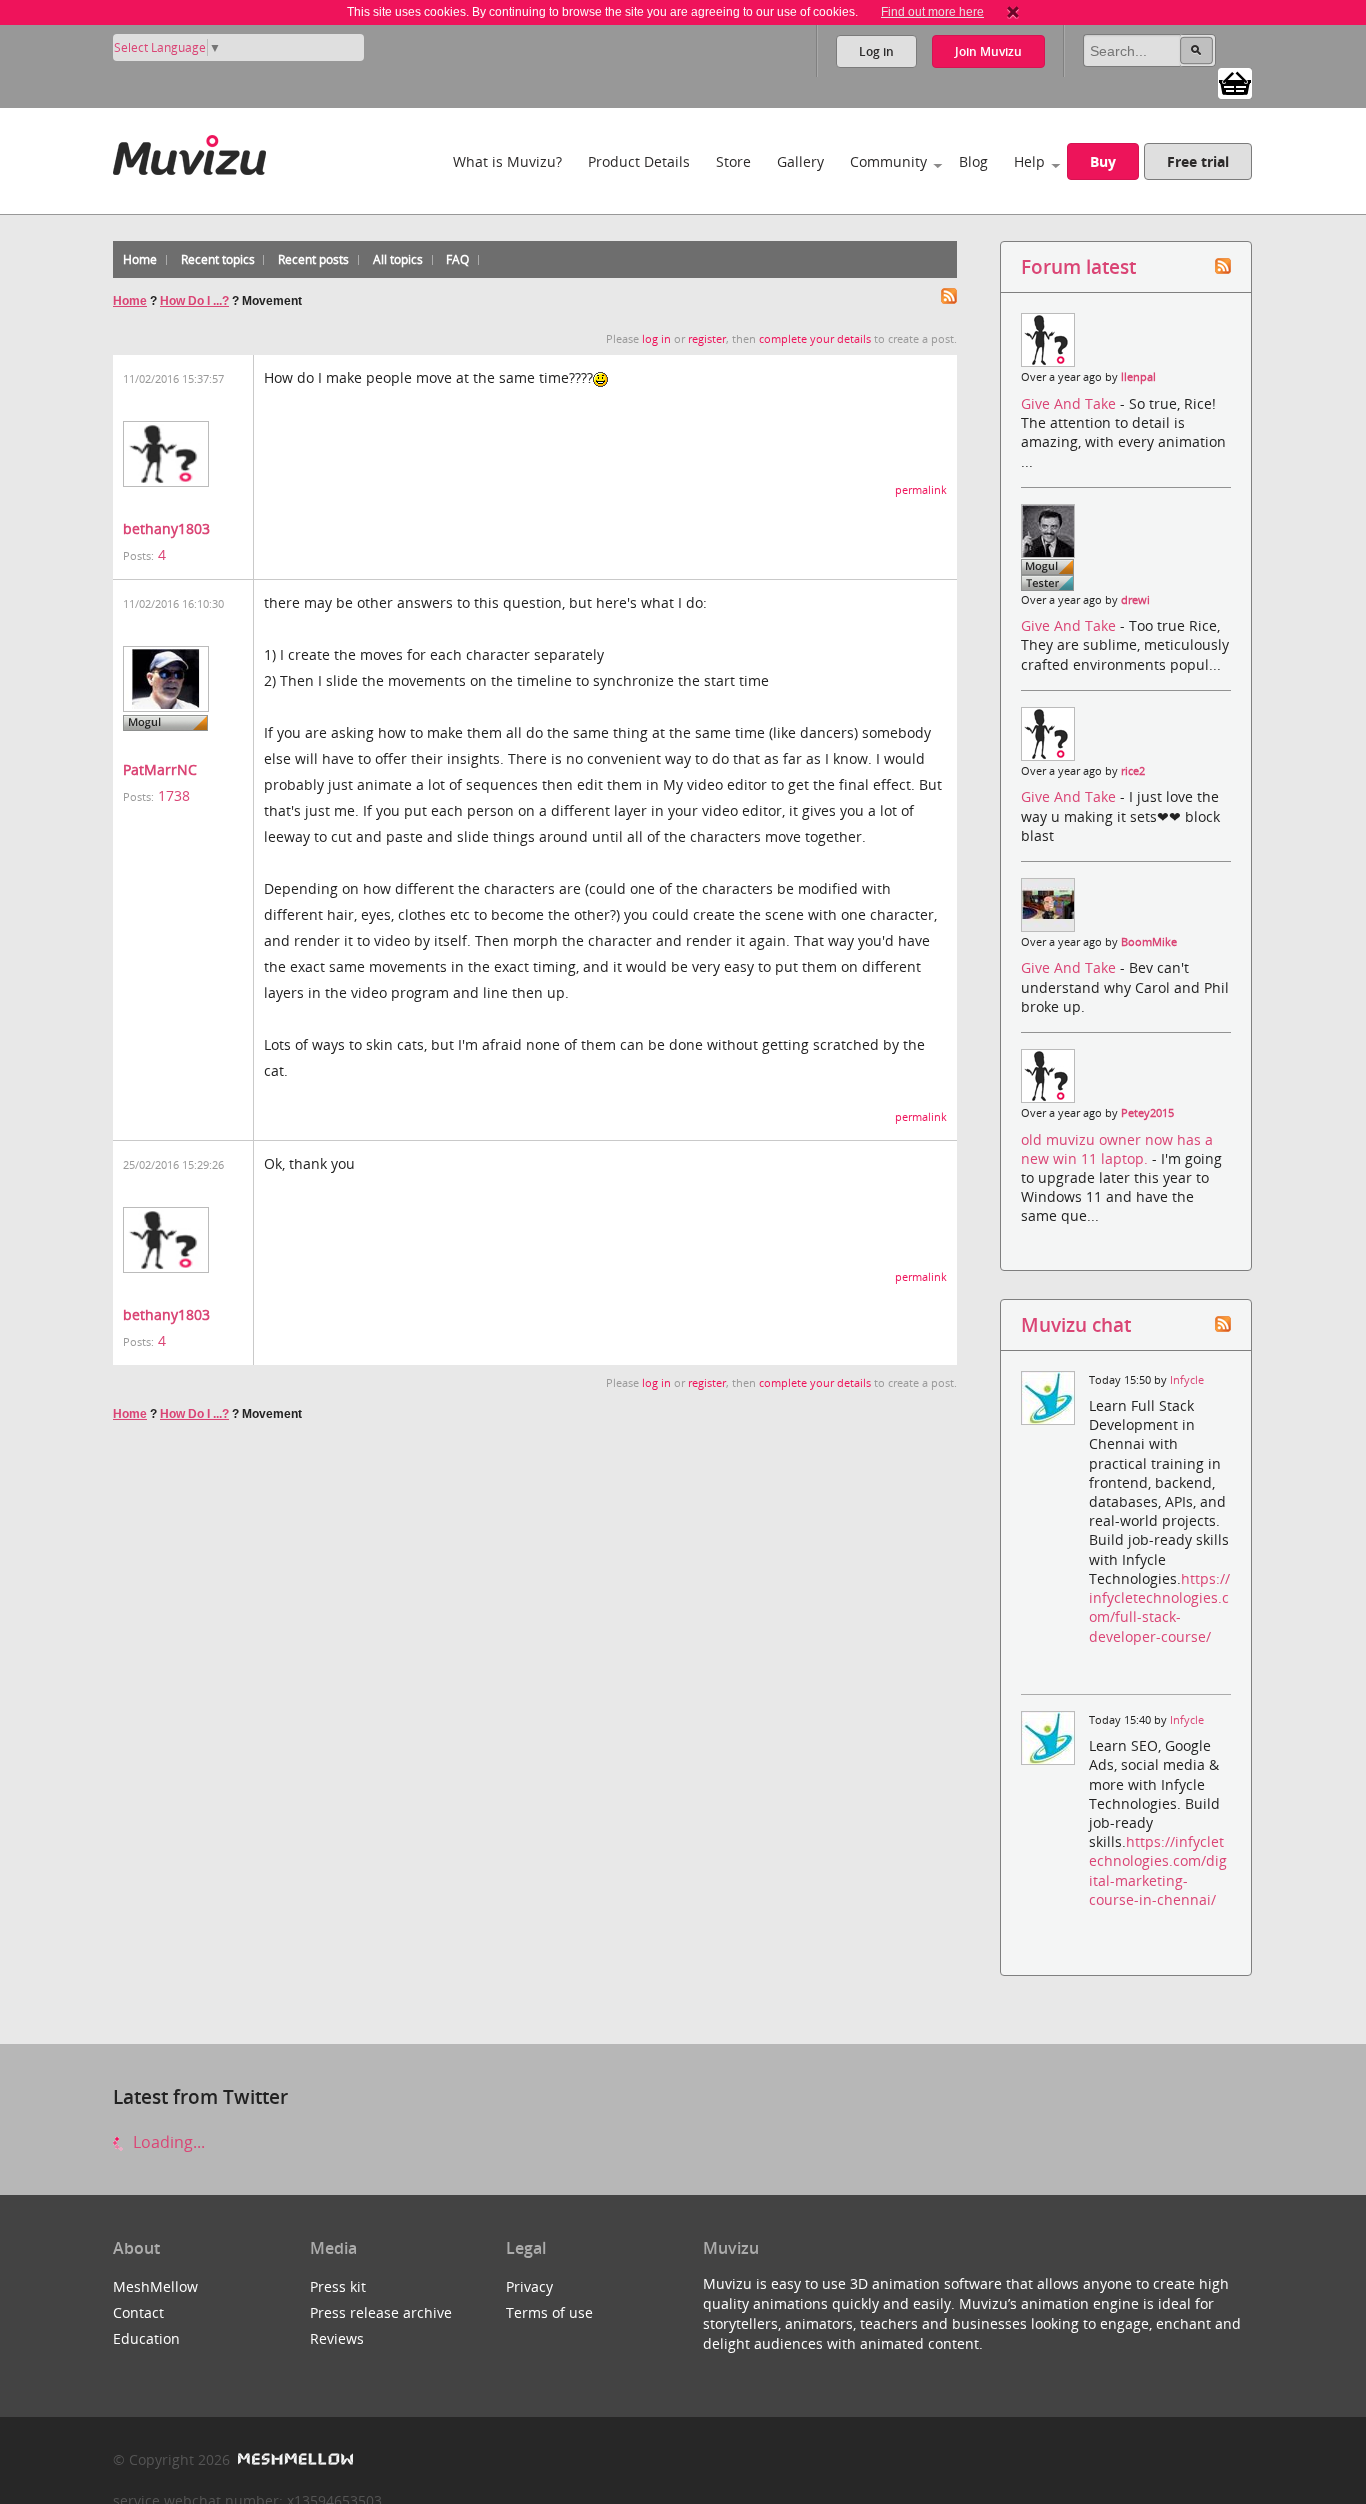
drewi (1135, 600)
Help (1029, 161)
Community (888, 161)
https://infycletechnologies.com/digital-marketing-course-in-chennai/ (1158, 1870)
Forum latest (1078, 266)
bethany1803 (166, 528)
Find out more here (932, 12)
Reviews (337, 2338)
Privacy (529, 2286)
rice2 (1133, 771)
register (707, 339)
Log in (876, 51)
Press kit (338, 2286)
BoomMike (1149, 942)
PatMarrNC (160, 769)
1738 (174, 795)
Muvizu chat (1076, 1324)
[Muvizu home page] (189, 151)
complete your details (815, 339)
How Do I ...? (194, 301)
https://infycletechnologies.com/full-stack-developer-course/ (1159, 1607)
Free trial (1198, 161)
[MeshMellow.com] (293, 2459)
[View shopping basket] (1235, 82)
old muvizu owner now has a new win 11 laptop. (1117, 1149)
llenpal (1138, 377)
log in (656, 339)
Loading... (167, 2142)
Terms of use (549, 2312)
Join (988, 51)
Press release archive (381, 2312)
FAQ (457, 259)
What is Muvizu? (507, 161)
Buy (1103, 161)
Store (733, 161)
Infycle (1187, 1380)
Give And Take (1070, 403)
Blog (973, 161)
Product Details (639, 161)
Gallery (800, 161)
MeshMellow (155, 2286)
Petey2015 (1147, 1113)
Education (146, 2338)
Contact (138, 2312)
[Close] (1013, 12)
